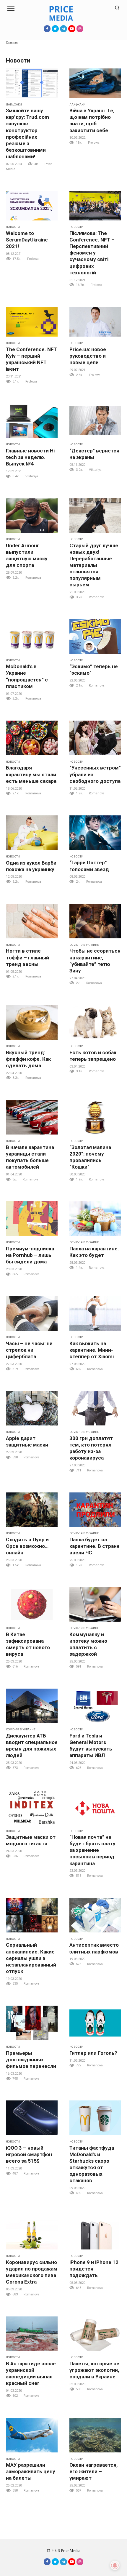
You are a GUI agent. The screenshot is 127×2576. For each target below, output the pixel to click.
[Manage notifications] (115, 2565)
